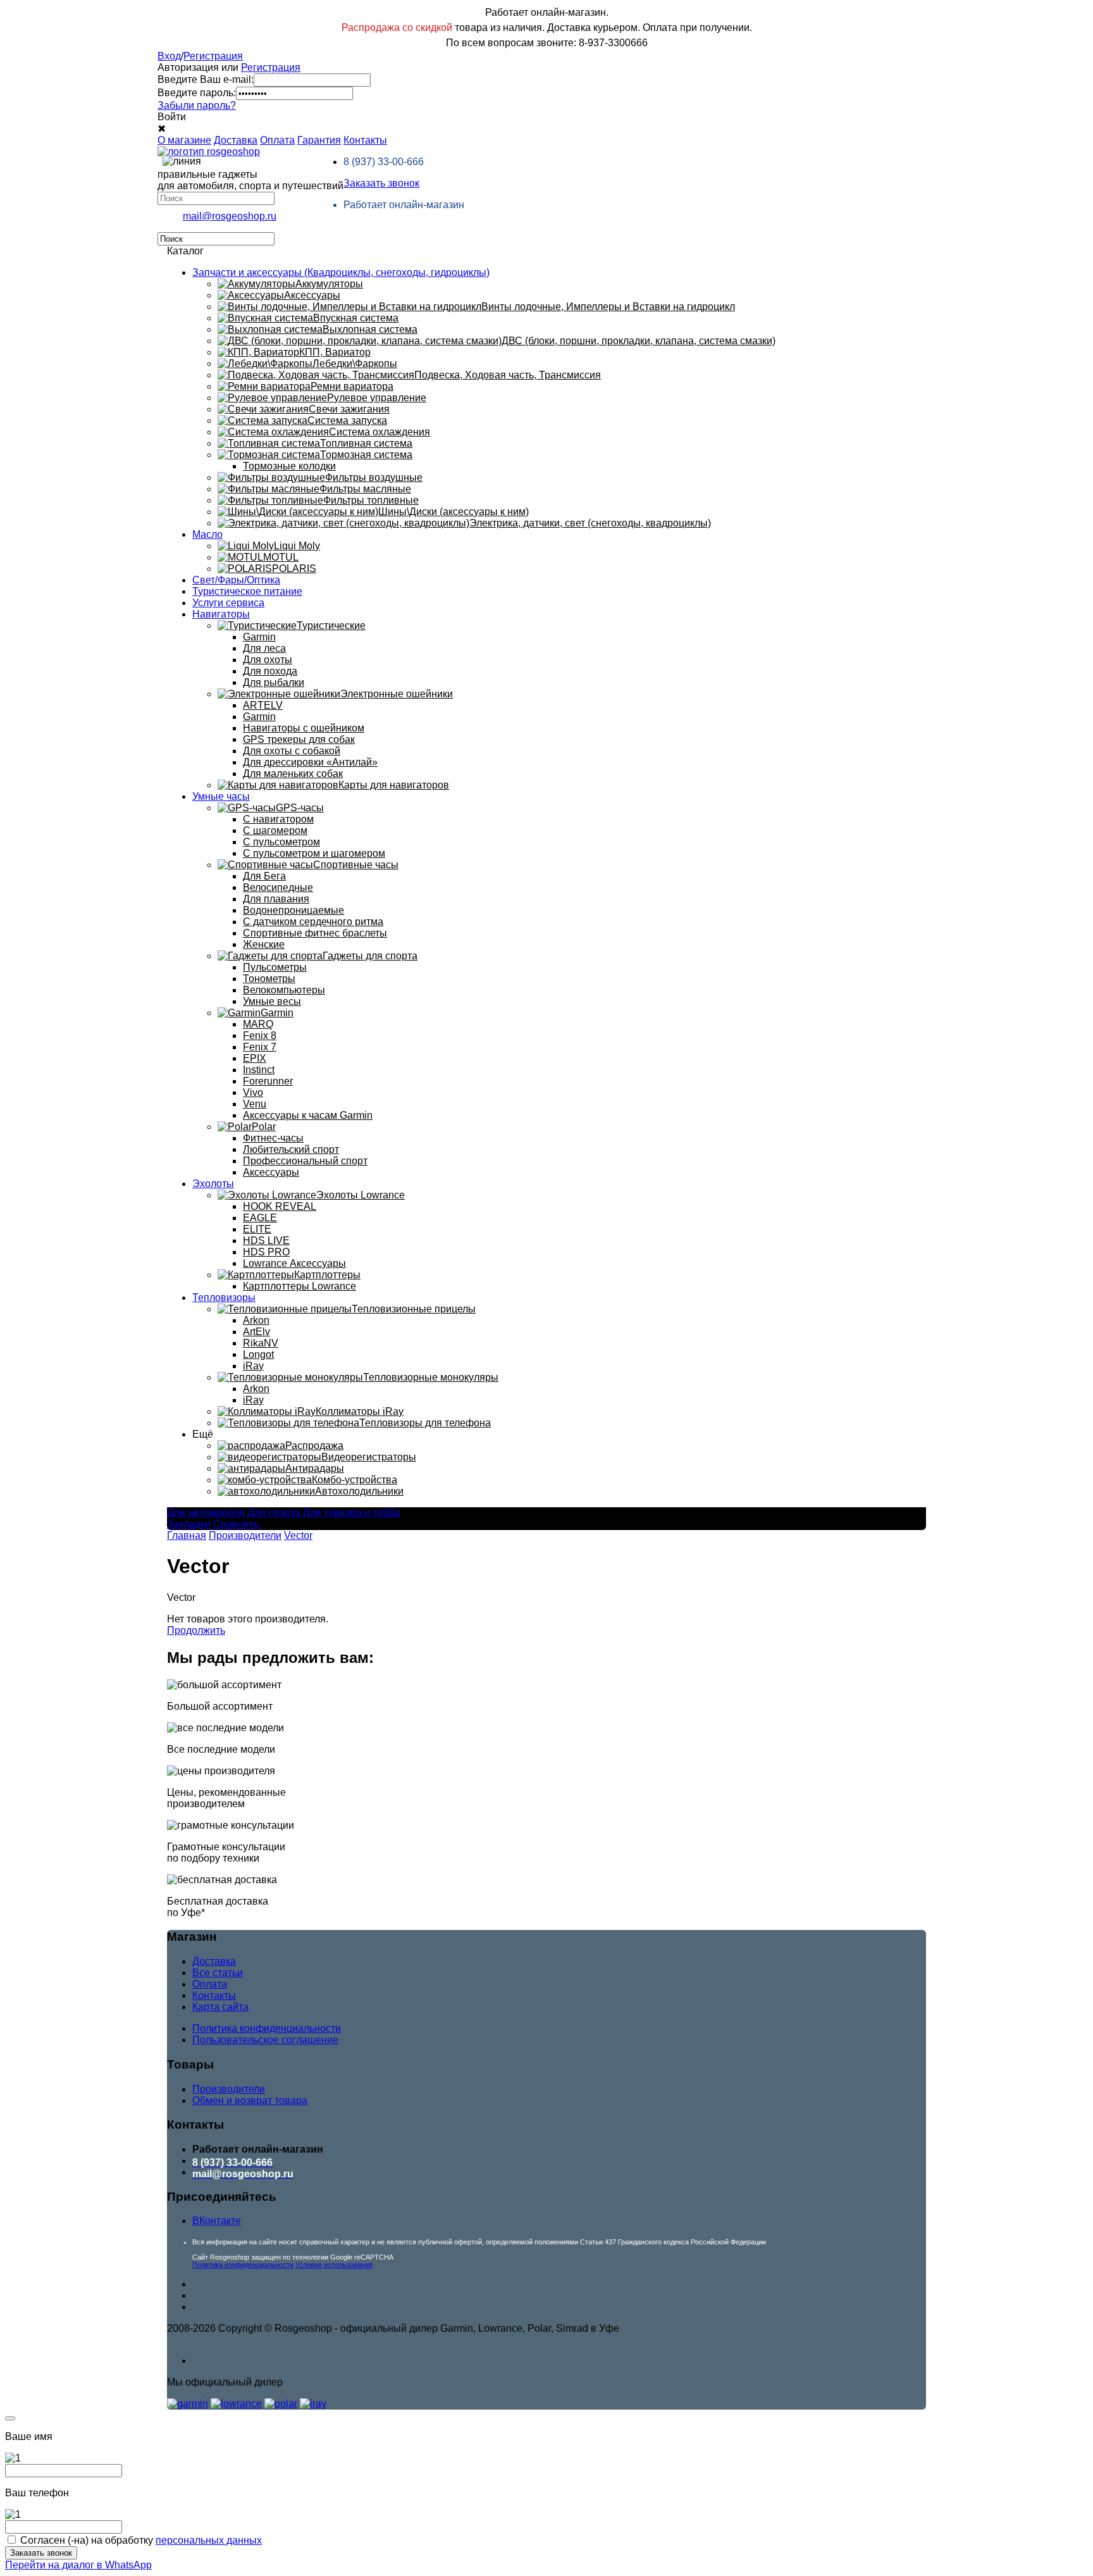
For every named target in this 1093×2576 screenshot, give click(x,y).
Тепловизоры (224, 1297)
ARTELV (263, 705)
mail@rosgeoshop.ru (230, 216)
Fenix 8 (260, 1036)
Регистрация (213, 56)
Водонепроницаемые (293, 910)
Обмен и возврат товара (250, 2100)
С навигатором (278, 819)
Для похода (270, 671)
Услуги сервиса (228, 603)
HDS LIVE (266, 1241)
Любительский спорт (291, 1149)
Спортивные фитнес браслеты (315, 933)
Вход (169, 56)
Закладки (189, 1524)
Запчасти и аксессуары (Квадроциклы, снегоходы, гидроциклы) (341, 272)
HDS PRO (266, 1252)
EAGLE (260, 1218)
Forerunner (268, 1081)
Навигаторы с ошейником (304, 728)
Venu (255, 1104)
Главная (187, 1535)
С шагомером (275, 831)
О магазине (184, 140)
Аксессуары (271, 1172)
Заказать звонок (381, 183)
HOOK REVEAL (280, 1206)
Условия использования (334, 2265)
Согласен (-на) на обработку (141, 2540)
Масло (207, 534)
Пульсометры (275, 967)
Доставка (236, 140)
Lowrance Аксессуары (294, 1263)
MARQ (258, 1024)
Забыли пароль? (197, 105)
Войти (172, 117)
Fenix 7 (260, 1047)
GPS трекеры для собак (299, 739)
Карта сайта (220, 2007)
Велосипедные (278, 887)
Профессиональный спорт (305, 1161)
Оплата (277, 140)
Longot (258, 1354)
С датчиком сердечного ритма (313, 922)
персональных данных (209, 2540)
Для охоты (268, 660)
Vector (298, 1535)
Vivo (253, 1092)
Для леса (264, 648)
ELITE (257, 1229)
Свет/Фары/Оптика (236, 580)
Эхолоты (213, 1184)
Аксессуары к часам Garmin (308, 1115)
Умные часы (221, 796)
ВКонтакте (217, 2221)
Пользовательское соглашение (265, 2040)
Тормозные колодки (289, 466)
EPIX (255, 1058)
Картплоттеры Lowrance (299, 1286)
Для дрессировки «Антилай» (310, 762)
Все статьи (218, 1973)
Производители (245, 1535)
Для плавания (276, 899)
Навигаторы (221, 614)
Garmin (259, 637)
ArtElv (256, 1332)
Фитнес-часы (273, 1138)
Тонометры (269, 979)
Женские (264, 944)
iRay (253, 1366)
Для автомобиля (206, 1513)
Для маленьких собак (293, 774)
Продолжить (196, 1630)
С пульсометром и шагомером (314, 853)
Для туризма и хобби (352, 1513)
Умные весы (272, 1001)
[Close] (10, 2418)
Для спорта (274, 1513)
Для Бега (264, 876)
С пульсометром (281, 842)
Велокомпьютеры (284, 990)
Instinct (259, 1070)
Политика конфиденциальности (267, 2028)
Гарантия (319, 140)
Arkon (256, 1320)
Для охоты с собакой (292, 751)
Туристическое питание (247, 591)
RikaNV (261, 1343)
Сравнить (236, 1524)
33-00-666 (384, 162)
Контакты (365, 140)
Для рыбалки (274, 682)
